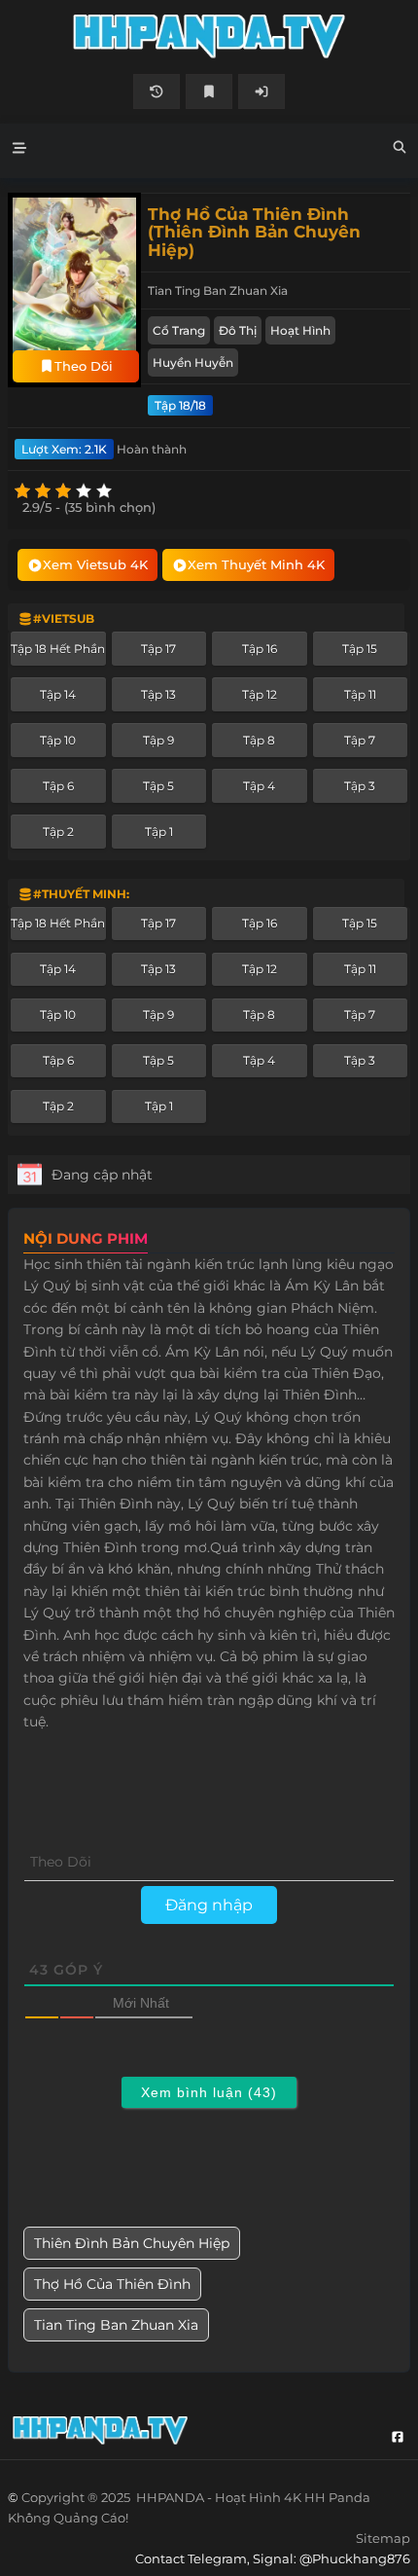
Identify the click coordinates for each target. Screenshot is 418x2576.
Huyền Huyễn (193, 363)
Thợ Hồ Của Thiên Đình (112, 2284)
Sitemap (383, 2538)
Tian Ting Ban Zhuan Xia (116, 2325)
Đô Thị (238, 330)
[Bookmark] (209, 91)
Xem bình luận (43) (209, 2092)
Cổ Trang (179, 330)
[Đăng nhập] (261, 91)
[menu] (19, 151)
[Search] (400, 150)
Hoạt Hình (300, 330)
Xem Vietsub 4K (95, 564)
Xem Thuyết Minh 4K (256, 564)
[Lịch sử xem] (157, 91)
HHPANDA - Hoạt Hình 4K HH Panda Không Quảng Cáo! (209, 36)
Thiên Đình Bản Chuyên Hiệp (132, 2243)
